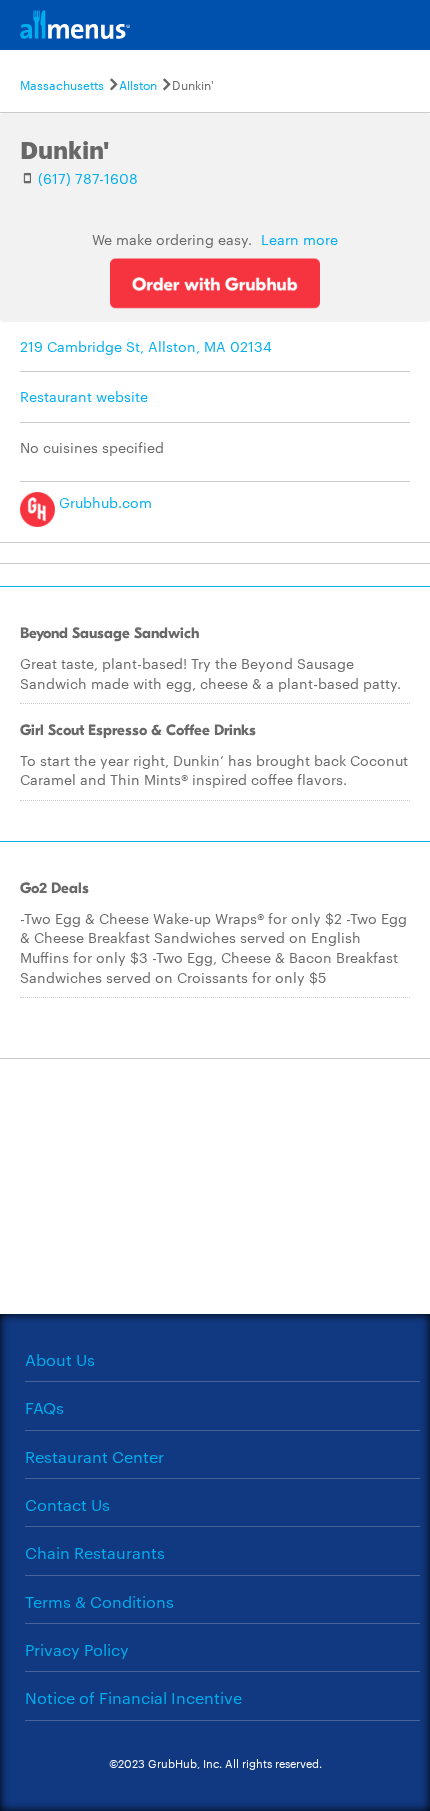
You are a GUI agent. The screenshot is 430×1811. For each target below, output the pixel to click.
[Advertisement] (215, 1184)
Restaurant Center (94, 1456)
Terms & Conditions (99, 1601)
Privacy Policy (77, 1649)
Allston (138, 84)
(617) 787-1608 (88, 178)
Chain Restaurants (95, 1552)
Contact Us (67, 1504)
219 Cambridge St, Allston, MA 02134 (146, 346)
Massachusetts (62, 84)
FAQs (44, 1407)
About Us (60, 1359)
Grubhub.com (103, 502)
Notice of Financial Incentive (133, 1697)
